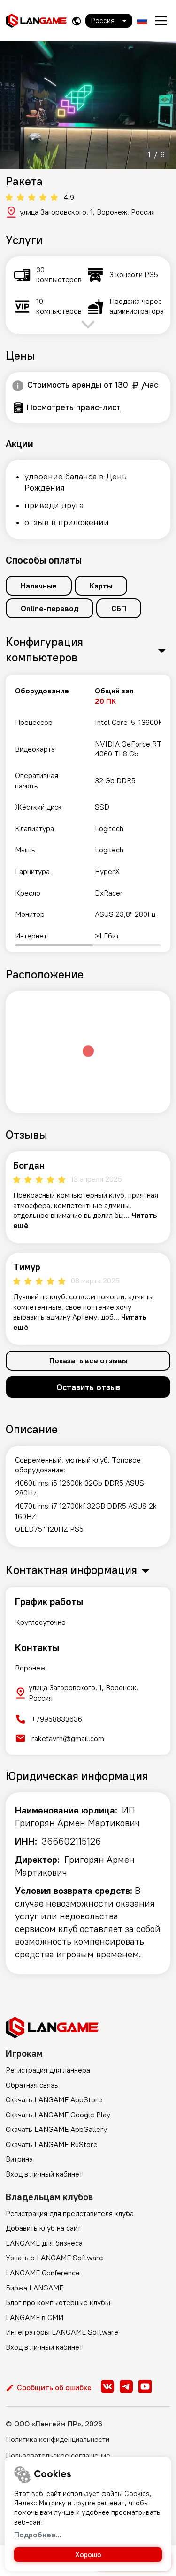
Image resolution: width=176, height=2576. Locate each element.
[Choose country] (77, 21)
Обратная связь (32, 2085)
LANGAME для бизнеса (44, 2243)
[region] (88, 813)
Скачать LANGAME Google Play (58, 2115)
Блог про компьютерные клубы (58, 2302)
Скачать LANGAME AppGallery (56, 2129)
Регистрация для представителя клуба (70, 2213)
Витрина (19, 2159)
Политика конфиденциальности (57, 2439)
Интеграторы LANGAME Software (62, 2332)
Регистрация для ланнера (48, 2070)
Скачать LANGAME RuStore (52, 2144)
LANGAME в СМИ (34, 2317)
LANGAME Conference (43, 2273)
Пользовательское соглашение (58, 2455)
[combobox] (109, 21)
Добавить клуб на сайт (43, 2228)
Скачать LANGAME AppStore (54, 2099)
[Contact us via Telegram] (126, 2386)
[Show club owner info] (18, 386)
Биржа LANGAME (34, 2288)
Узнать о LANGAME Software (54, 2258)
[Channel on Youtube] (145, 2386)
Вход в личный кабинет (44, 2174)
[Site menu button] (161, 21)
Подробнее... (38, 2535)
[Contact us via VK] (107, 2386)
